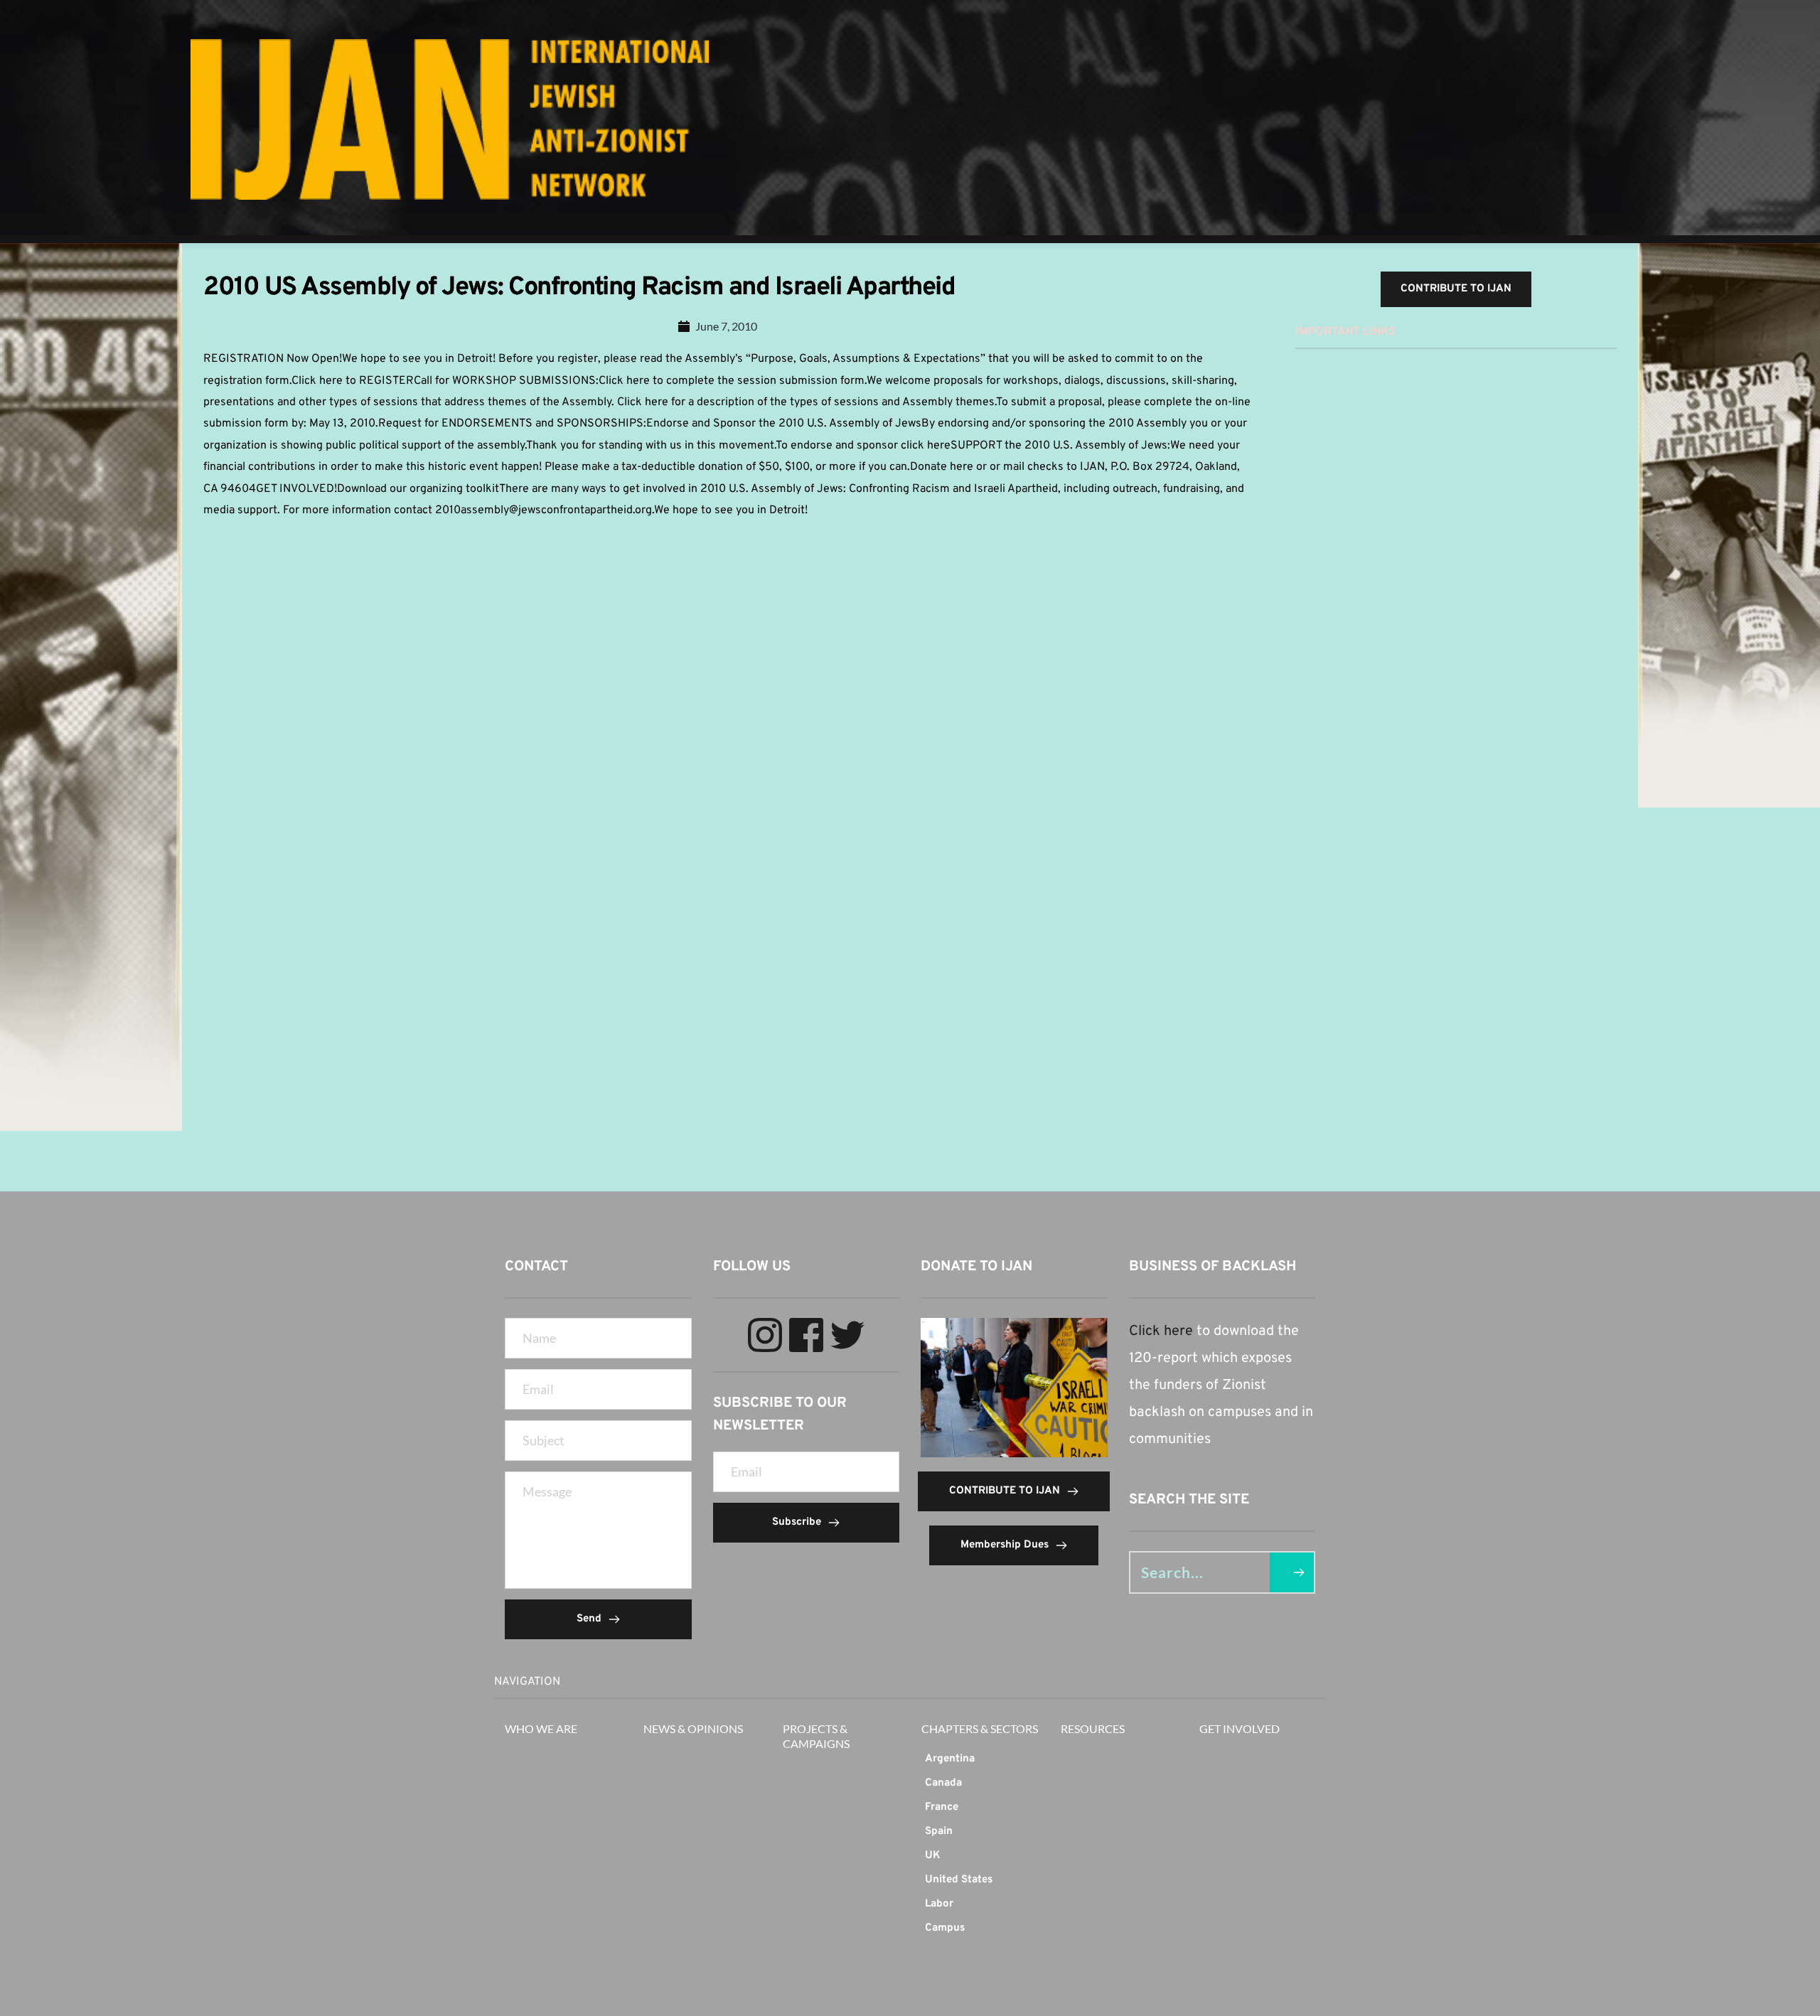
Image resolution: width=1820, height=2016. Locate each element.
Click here (1161, 1331)
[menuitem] (980, 1759)
